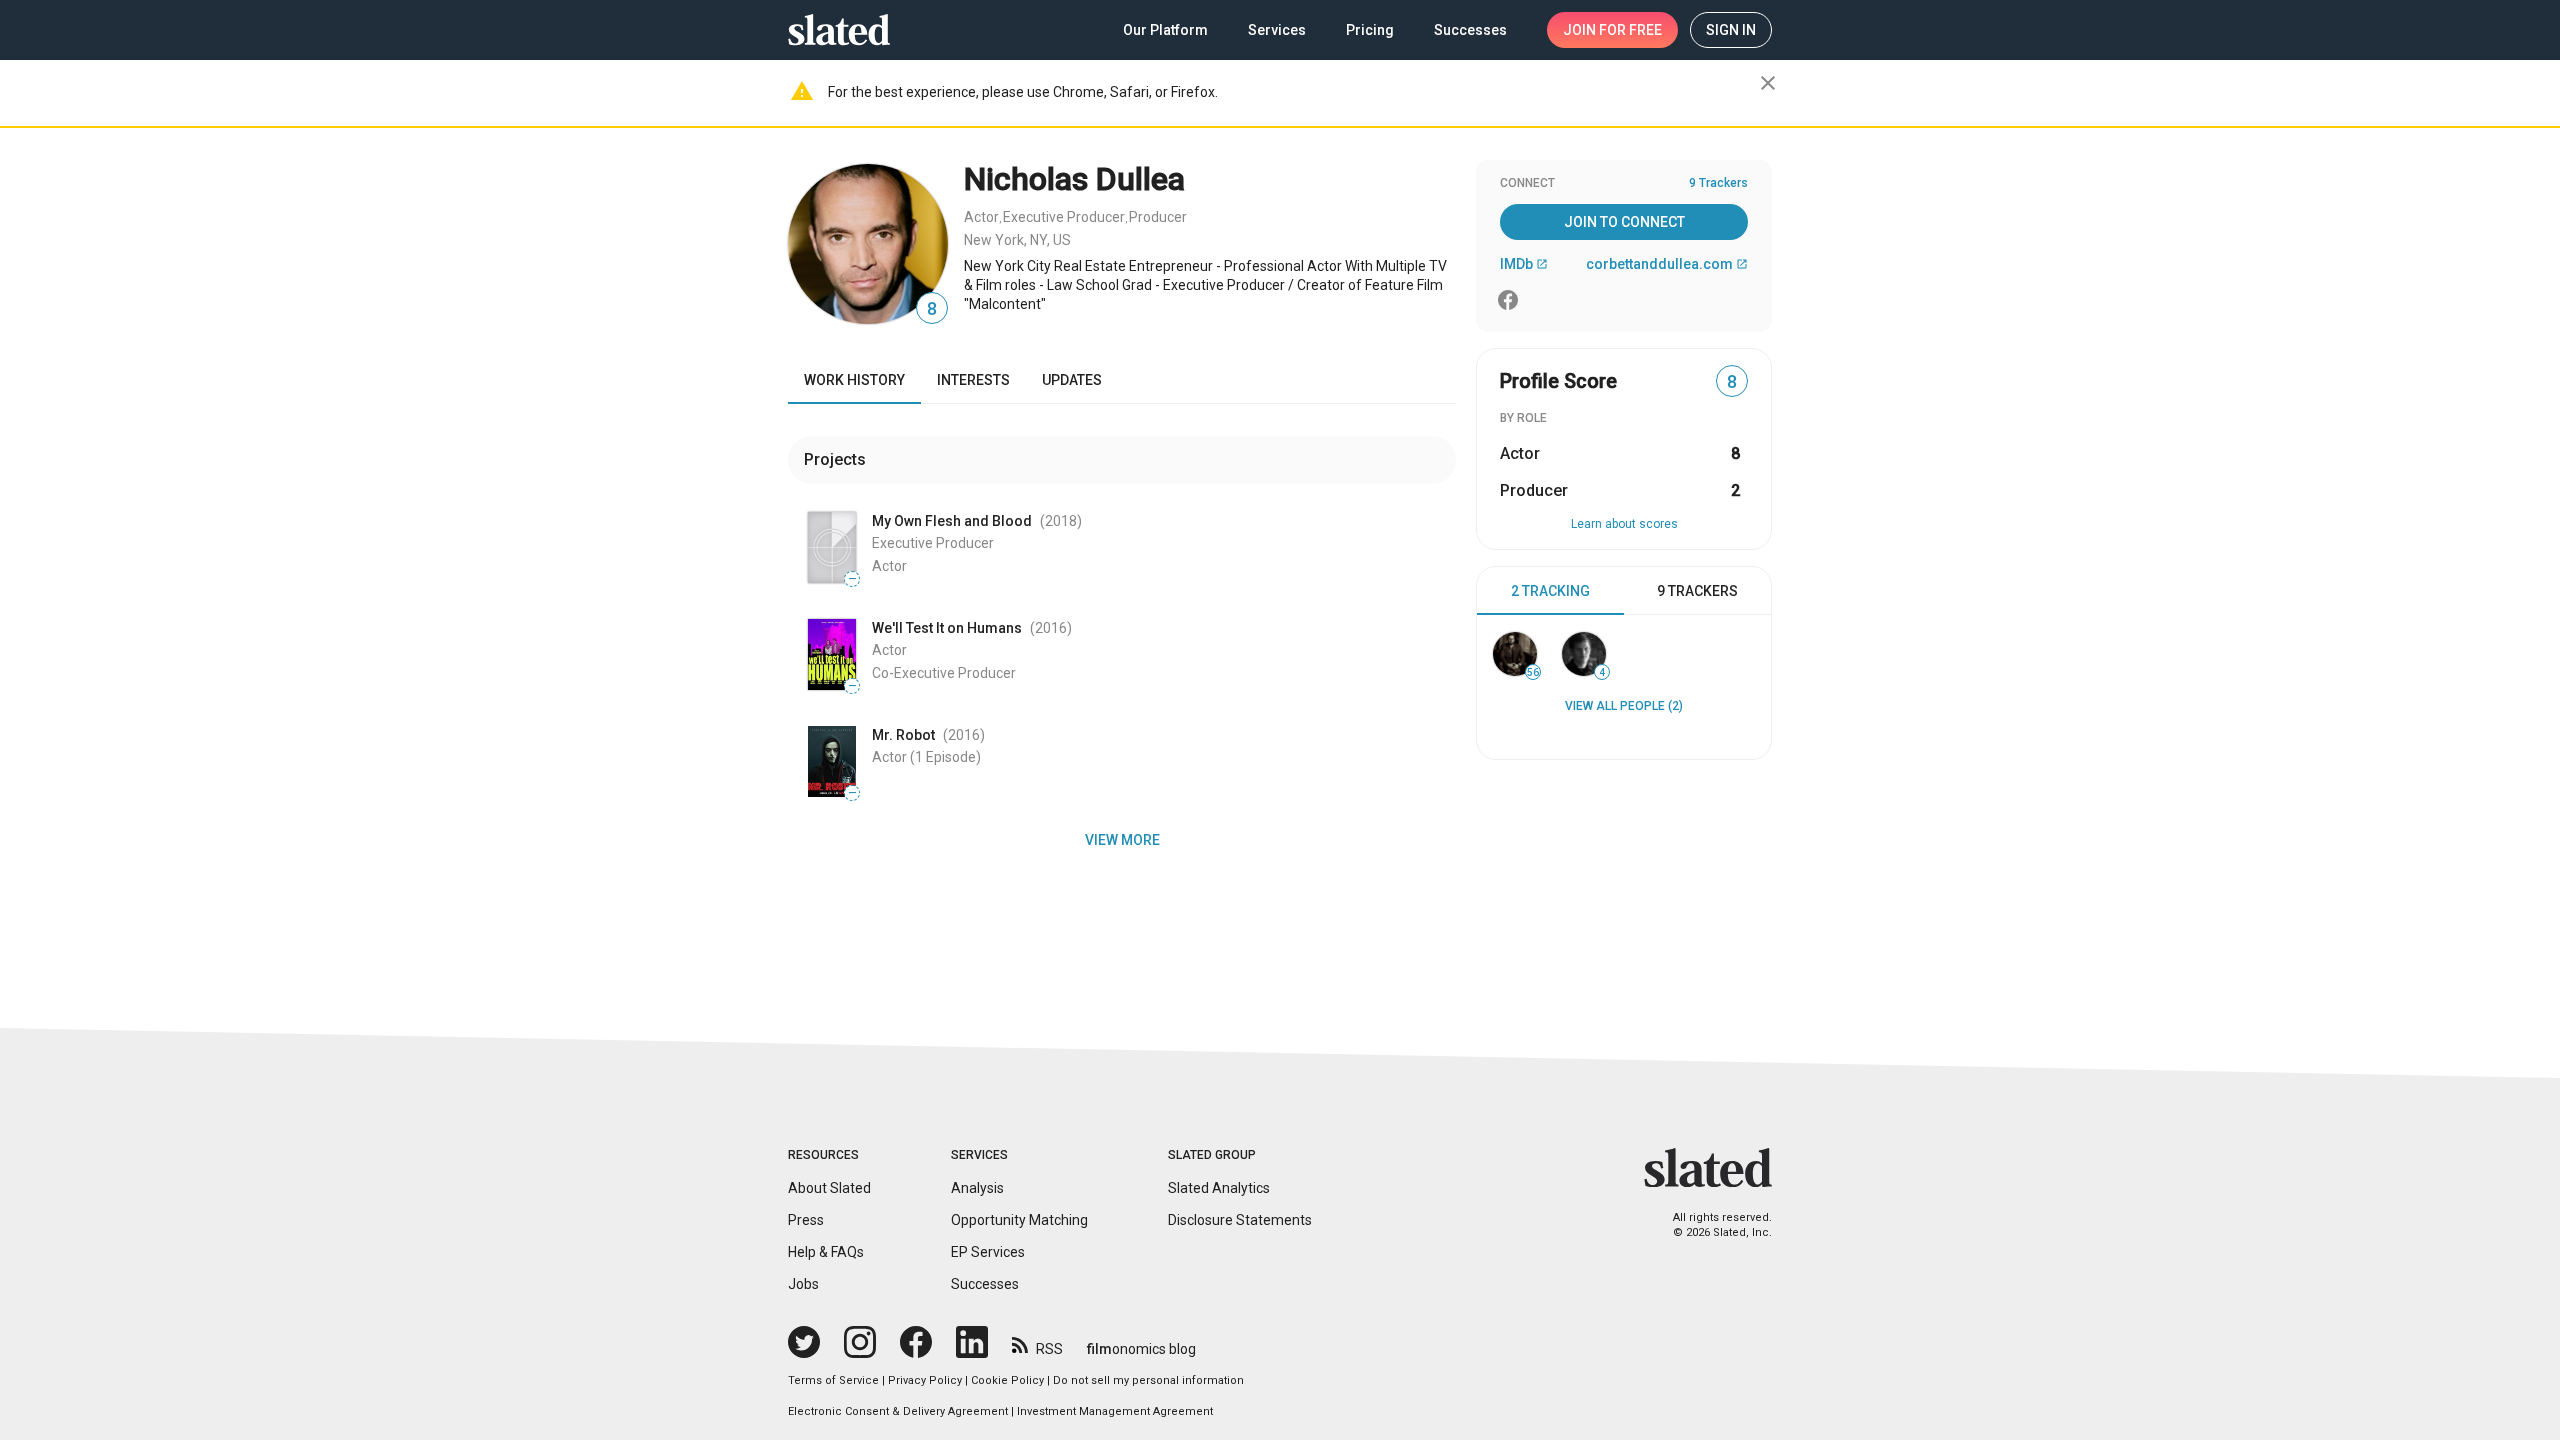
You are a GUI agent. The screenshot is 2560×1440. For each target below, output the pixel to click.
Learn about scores (1624, 524)
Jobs (803, 1284)
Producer (1158, 217)
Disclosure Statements (1240, 1220)
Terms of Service (833, 1380)
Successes (985, 1284)
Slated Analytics (1219, 1188)
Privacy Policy (925, 1380)
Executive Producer (1064, 217)
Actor (981, 217)
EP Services (988, 1252)
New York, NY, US (1017, 240)
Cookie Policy (1007, 1380)
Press (806, 1220)
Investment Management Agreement (1115, 1411)
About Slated (829, 1188)
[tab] (1550, 591)
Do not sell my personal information (1148, 1380)
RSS (1049, 1349)
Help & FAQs (826, 1252)
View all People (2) (1624, 706)
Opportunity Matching (1019, 1220)
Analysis (977, 1188)
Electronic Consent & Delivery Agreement (898, 1411)
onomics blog (1141, 1349)
